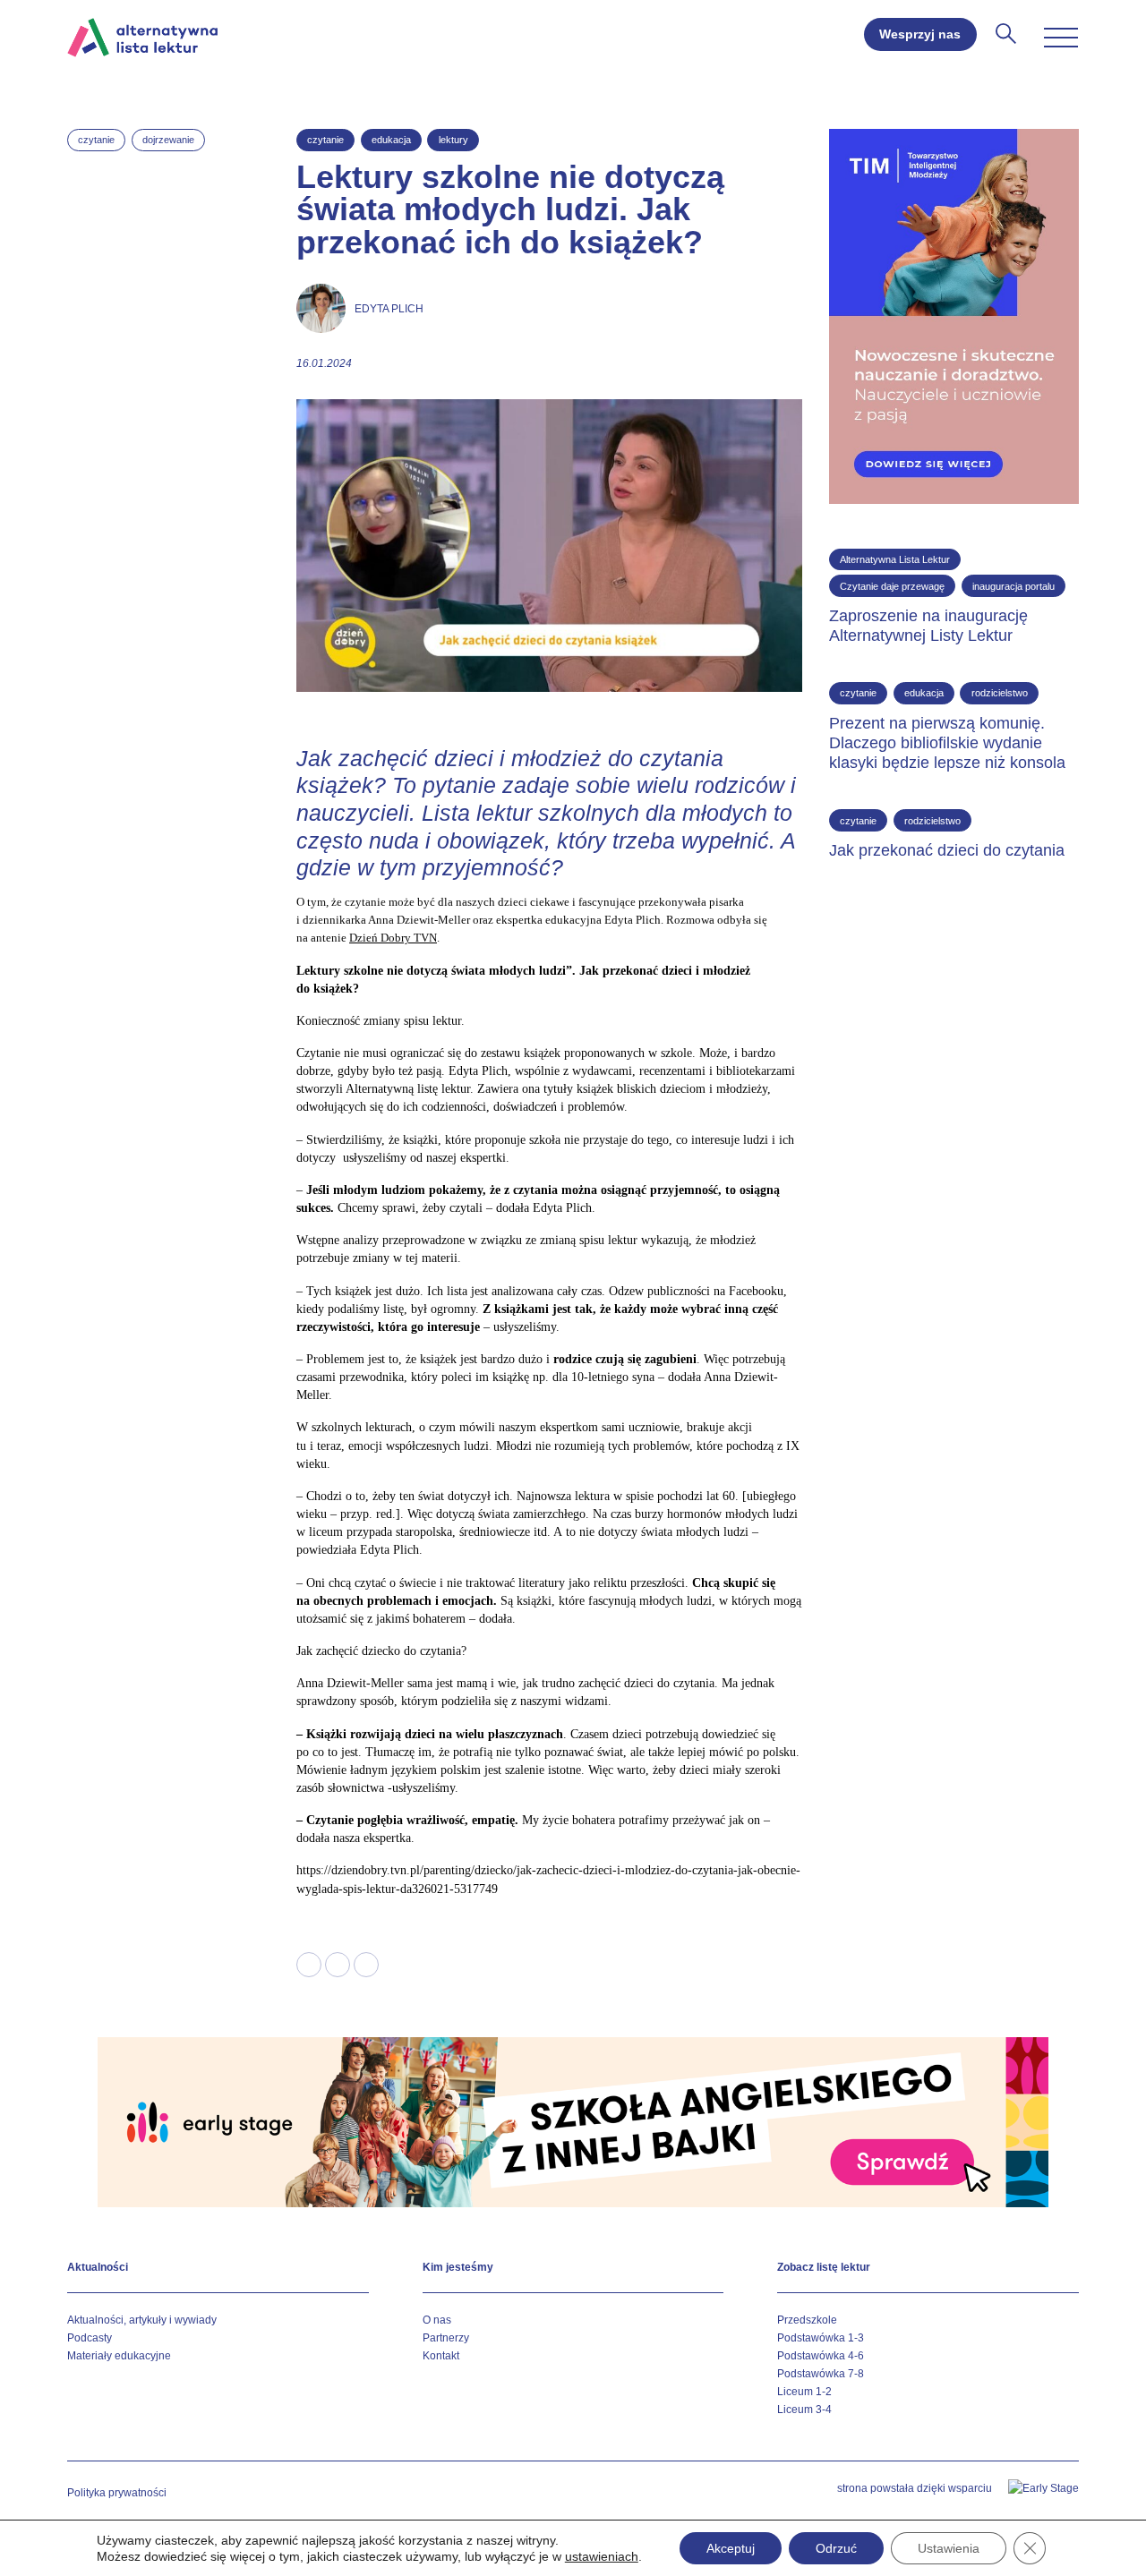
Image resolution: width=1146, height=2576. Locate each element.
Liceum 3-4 (804, 2410)
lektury (453, 140)
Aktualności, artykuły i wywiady (142, 2320)
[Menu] (1061, 38)
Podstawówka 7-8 (821, 2374)
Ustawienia (949, 2548)
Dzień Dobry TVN (393, 938)
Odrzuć (836, 2548)
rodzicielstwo (1000, 693)
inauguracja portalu (1013, 586)
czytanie (96, 140)
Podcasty (90, 2338)
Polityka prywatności (117, 2493)
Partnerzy (446, 2338)
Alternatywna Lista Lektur (895, 559)
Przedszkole (807, 2320)
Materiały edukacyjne (119, 2356)
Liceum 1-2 (804, 2392)
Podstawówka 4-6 (821, 2356)
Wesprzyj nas (920, 34)
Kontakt (441, 2356)
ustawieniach (602, 2556)
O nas (437, 2320)
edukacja (391, 140)
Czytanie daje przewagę (892, 586)
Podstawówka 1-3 (821, 2338)
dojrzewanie (168, 140)
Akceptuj (731, 2548)
